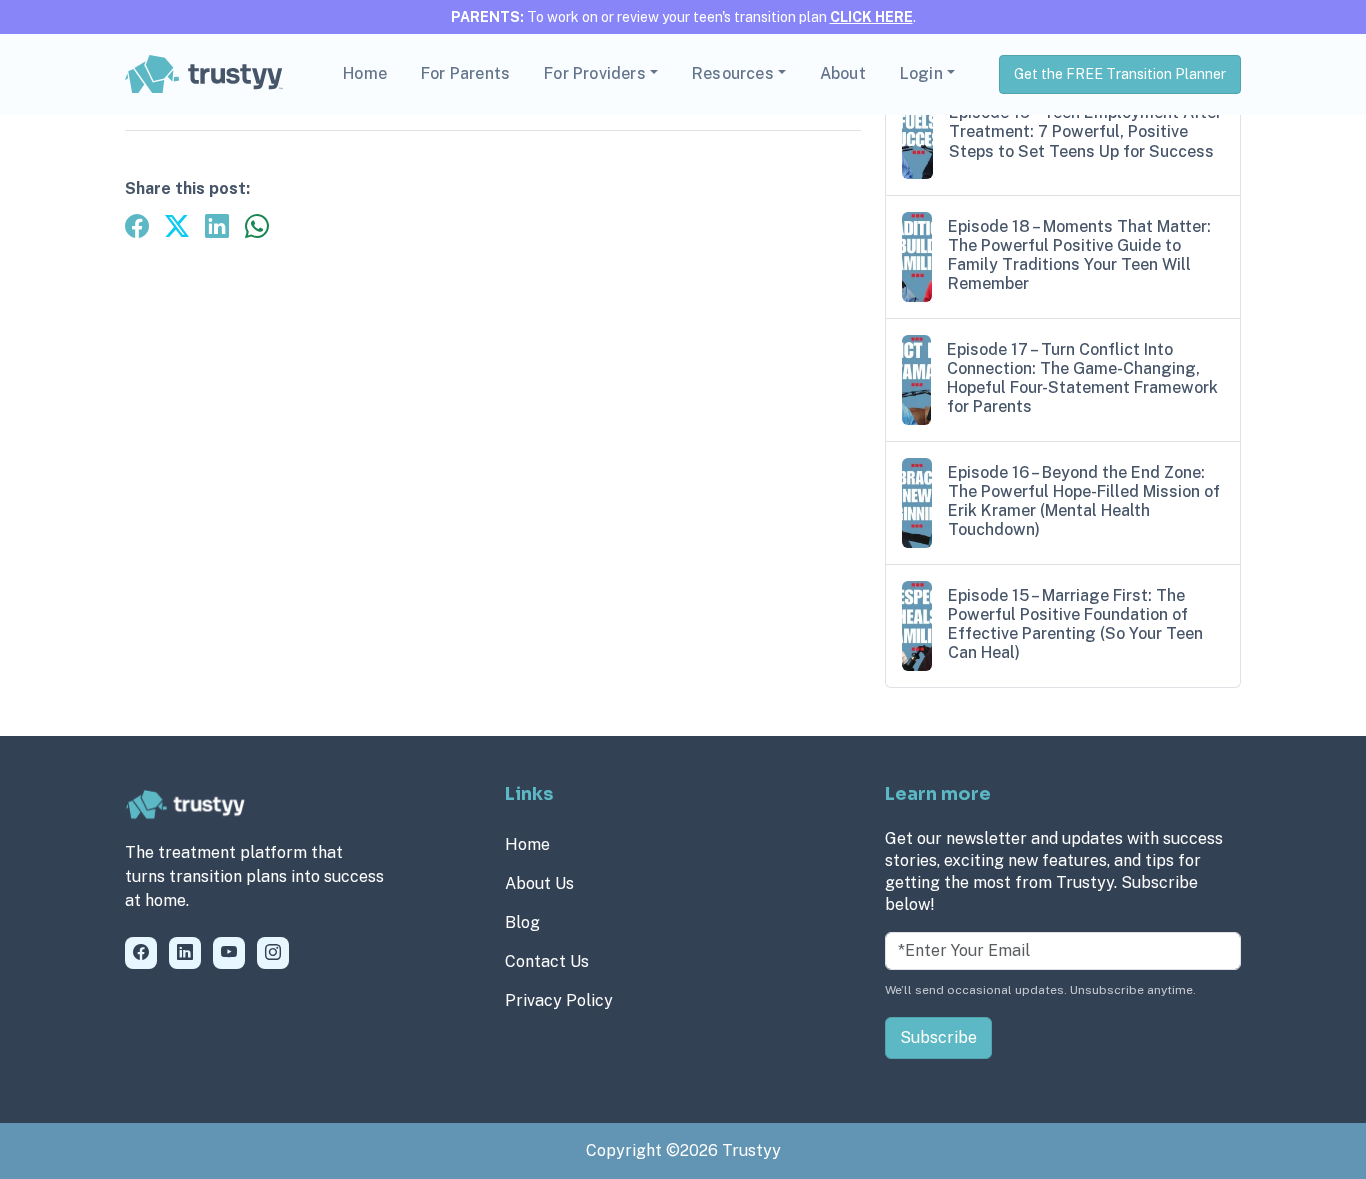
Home (365, 73)
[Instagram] (273, 953)
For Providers (595, 73)
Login (921, 73)
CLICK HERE (871, 17)
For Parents (465, 73)
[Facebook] (141, 953)
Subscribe (938, 1037)
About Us (539, 883)
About (843, 73)
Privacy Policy (559, 1000)
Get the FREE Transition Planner (1120, 74)
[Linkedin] (185, 953)
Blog (522, 922)
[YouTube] (229, 953)
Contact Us (547, 961)
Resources (733, 73)
